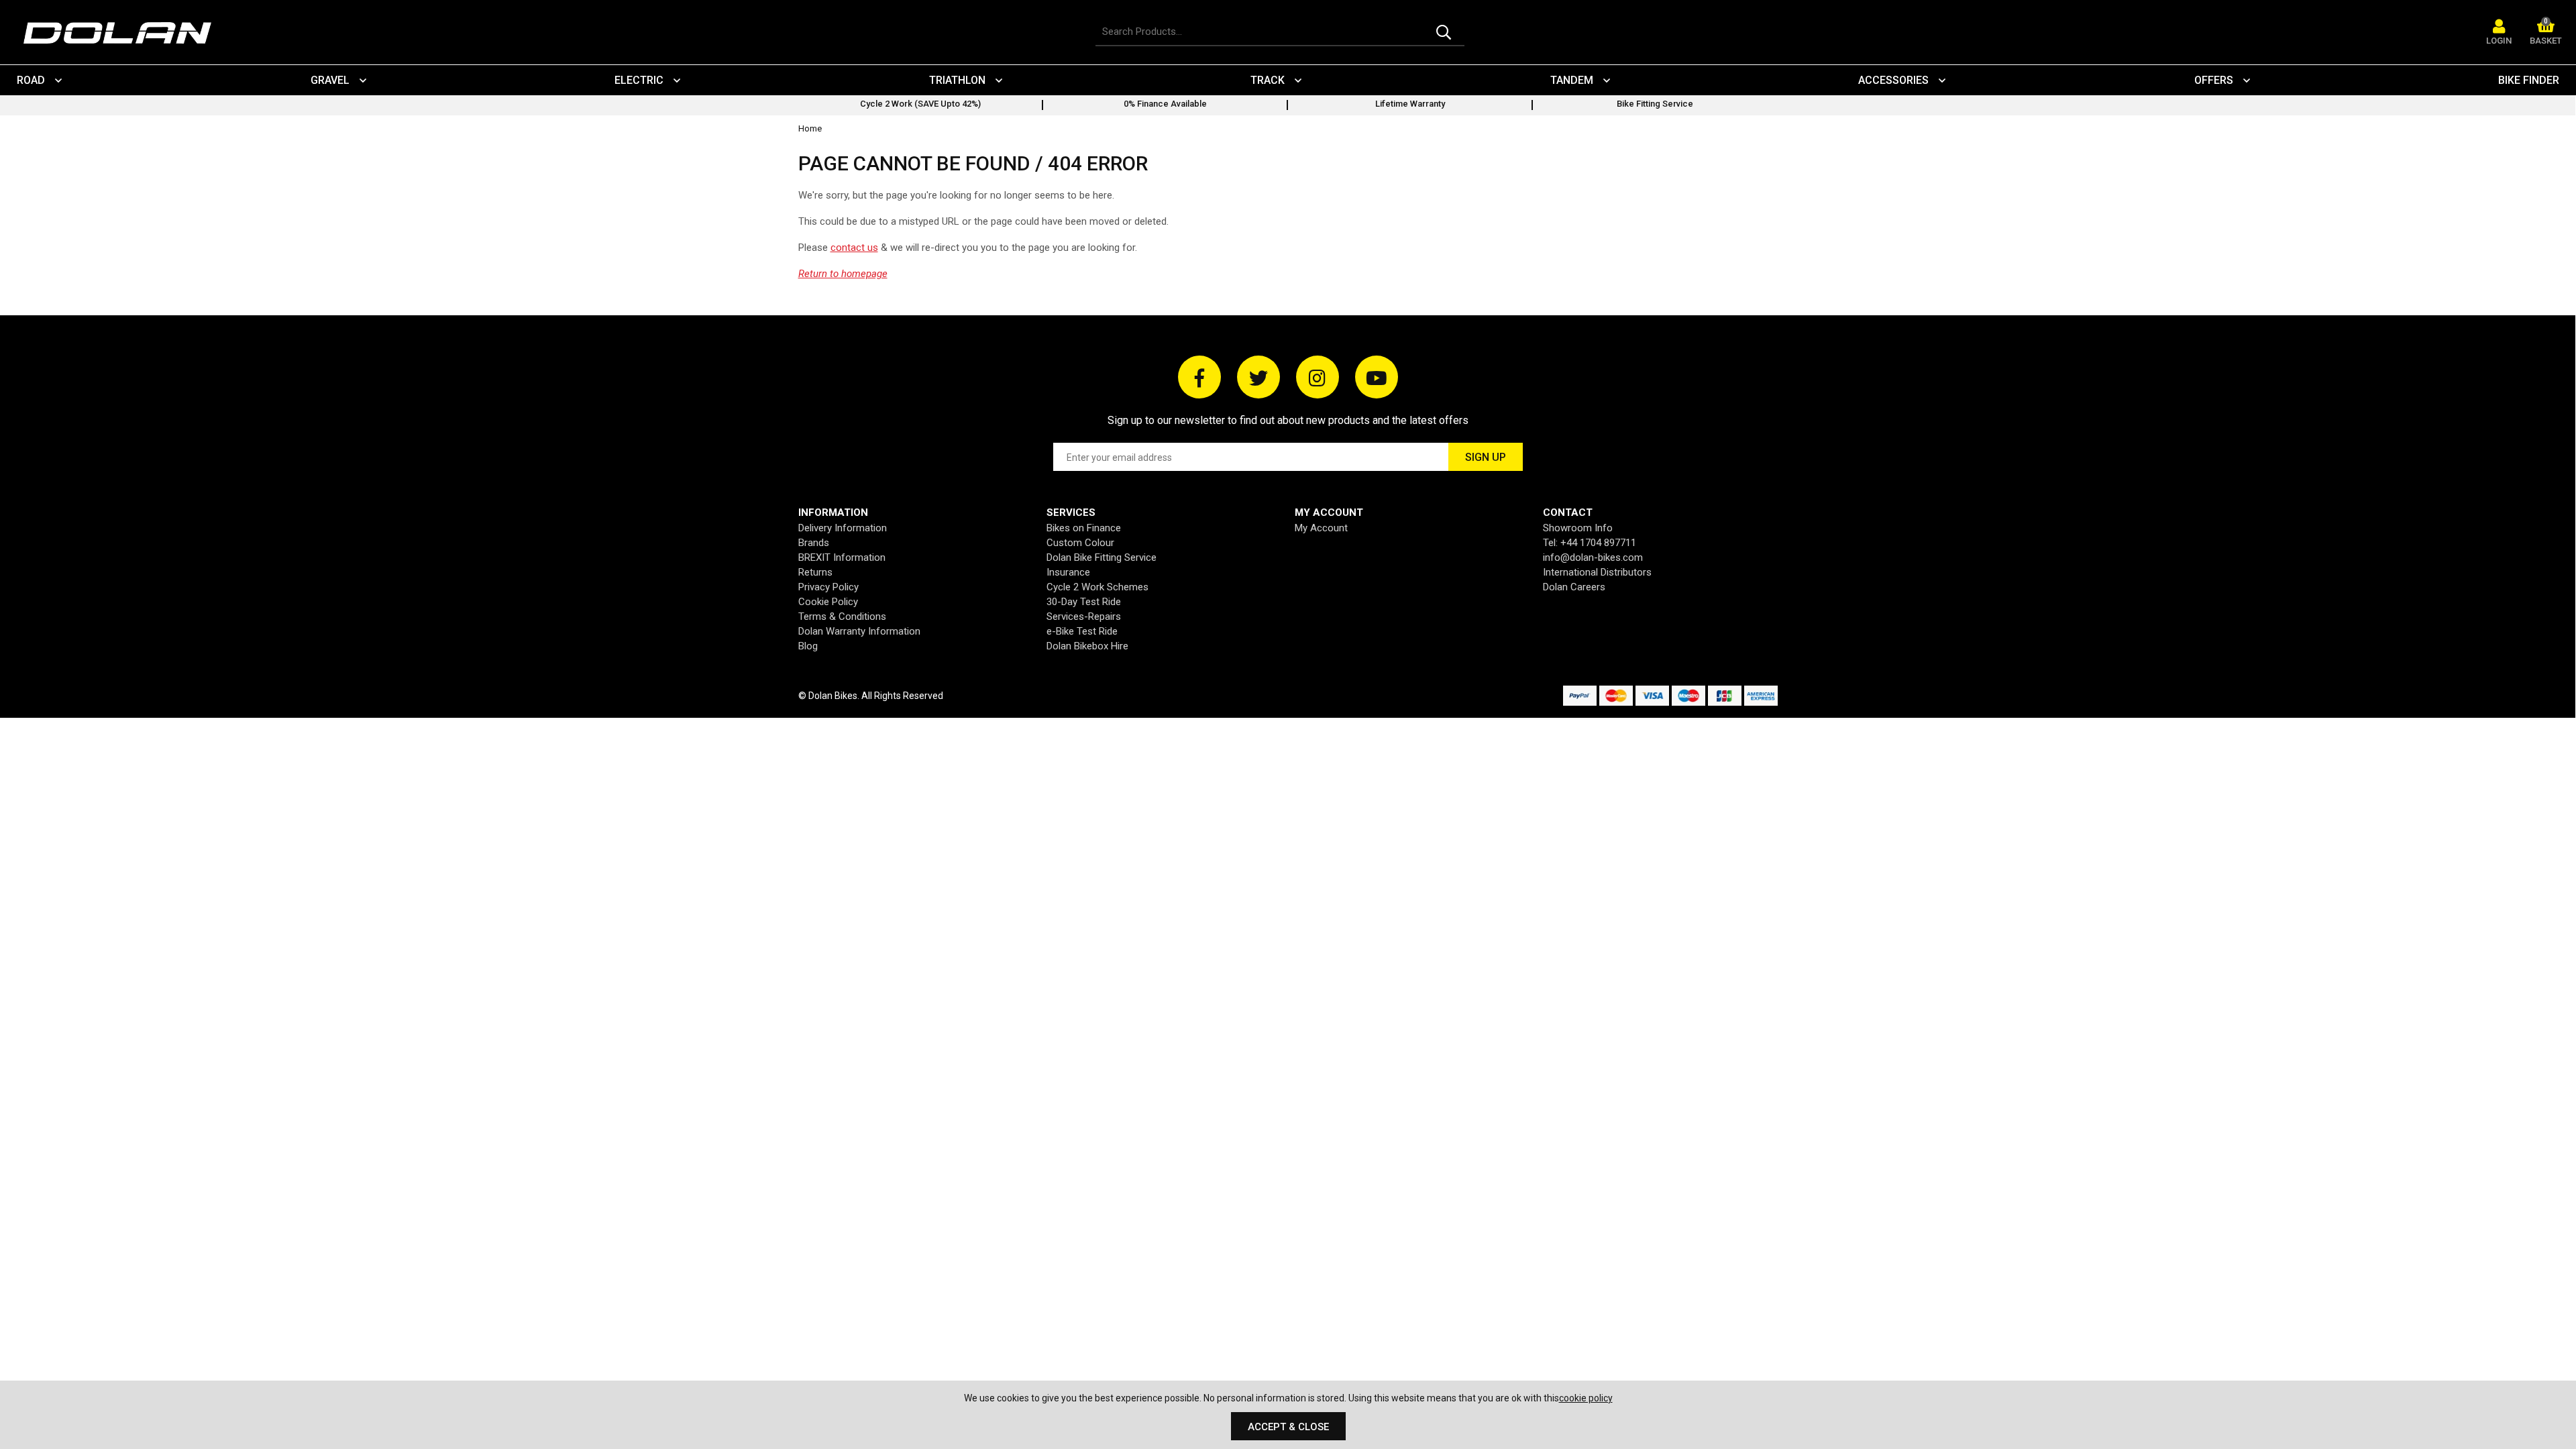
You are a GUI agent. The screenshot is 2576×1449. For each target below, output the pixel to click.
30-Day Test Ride (1084, 602)
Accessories (1893, 80)
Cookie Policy (828, 602)
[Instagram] (1318, 377)
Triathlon (957, 80)
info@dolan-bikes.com (1593, 557)
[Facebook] (1199, 377)
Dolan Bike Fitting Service (1102, 557)
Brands (814, 543)
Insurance (1068, 572)
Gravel (330, 80)
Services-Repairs (1084, 616)
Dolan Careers (1574, 587)
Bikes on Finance (1084, 528)
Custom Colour (1080, 543)
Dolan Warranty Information (859, 631)
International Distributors (1597, 572)
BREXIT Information (842, 557)
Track (1268, 80)
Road (31, 80)
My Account (1321, 528)
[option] (921, 105)
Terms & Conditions (842, 616)
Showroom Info (1578, 528)
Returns (815, 572)
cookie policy (1586, 1398)
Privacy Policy (828, 587)
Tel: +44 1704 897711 (1590, 543)
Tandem (1572, 80)
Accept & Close (1288, 1427)
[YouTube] (1377, 377)
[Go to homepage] (124, 33)
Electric (639, 80)
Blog (808, 646)
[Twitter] (1258, 377)
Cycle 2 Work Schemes (1097, 587)
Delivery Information (843, 528)
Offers (2214, 80)
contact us (854, 248)
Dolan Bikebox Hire (1087, 646)
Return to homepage (843, 274)
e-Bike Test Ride (1082, 631)
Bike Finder (2529, 80)
